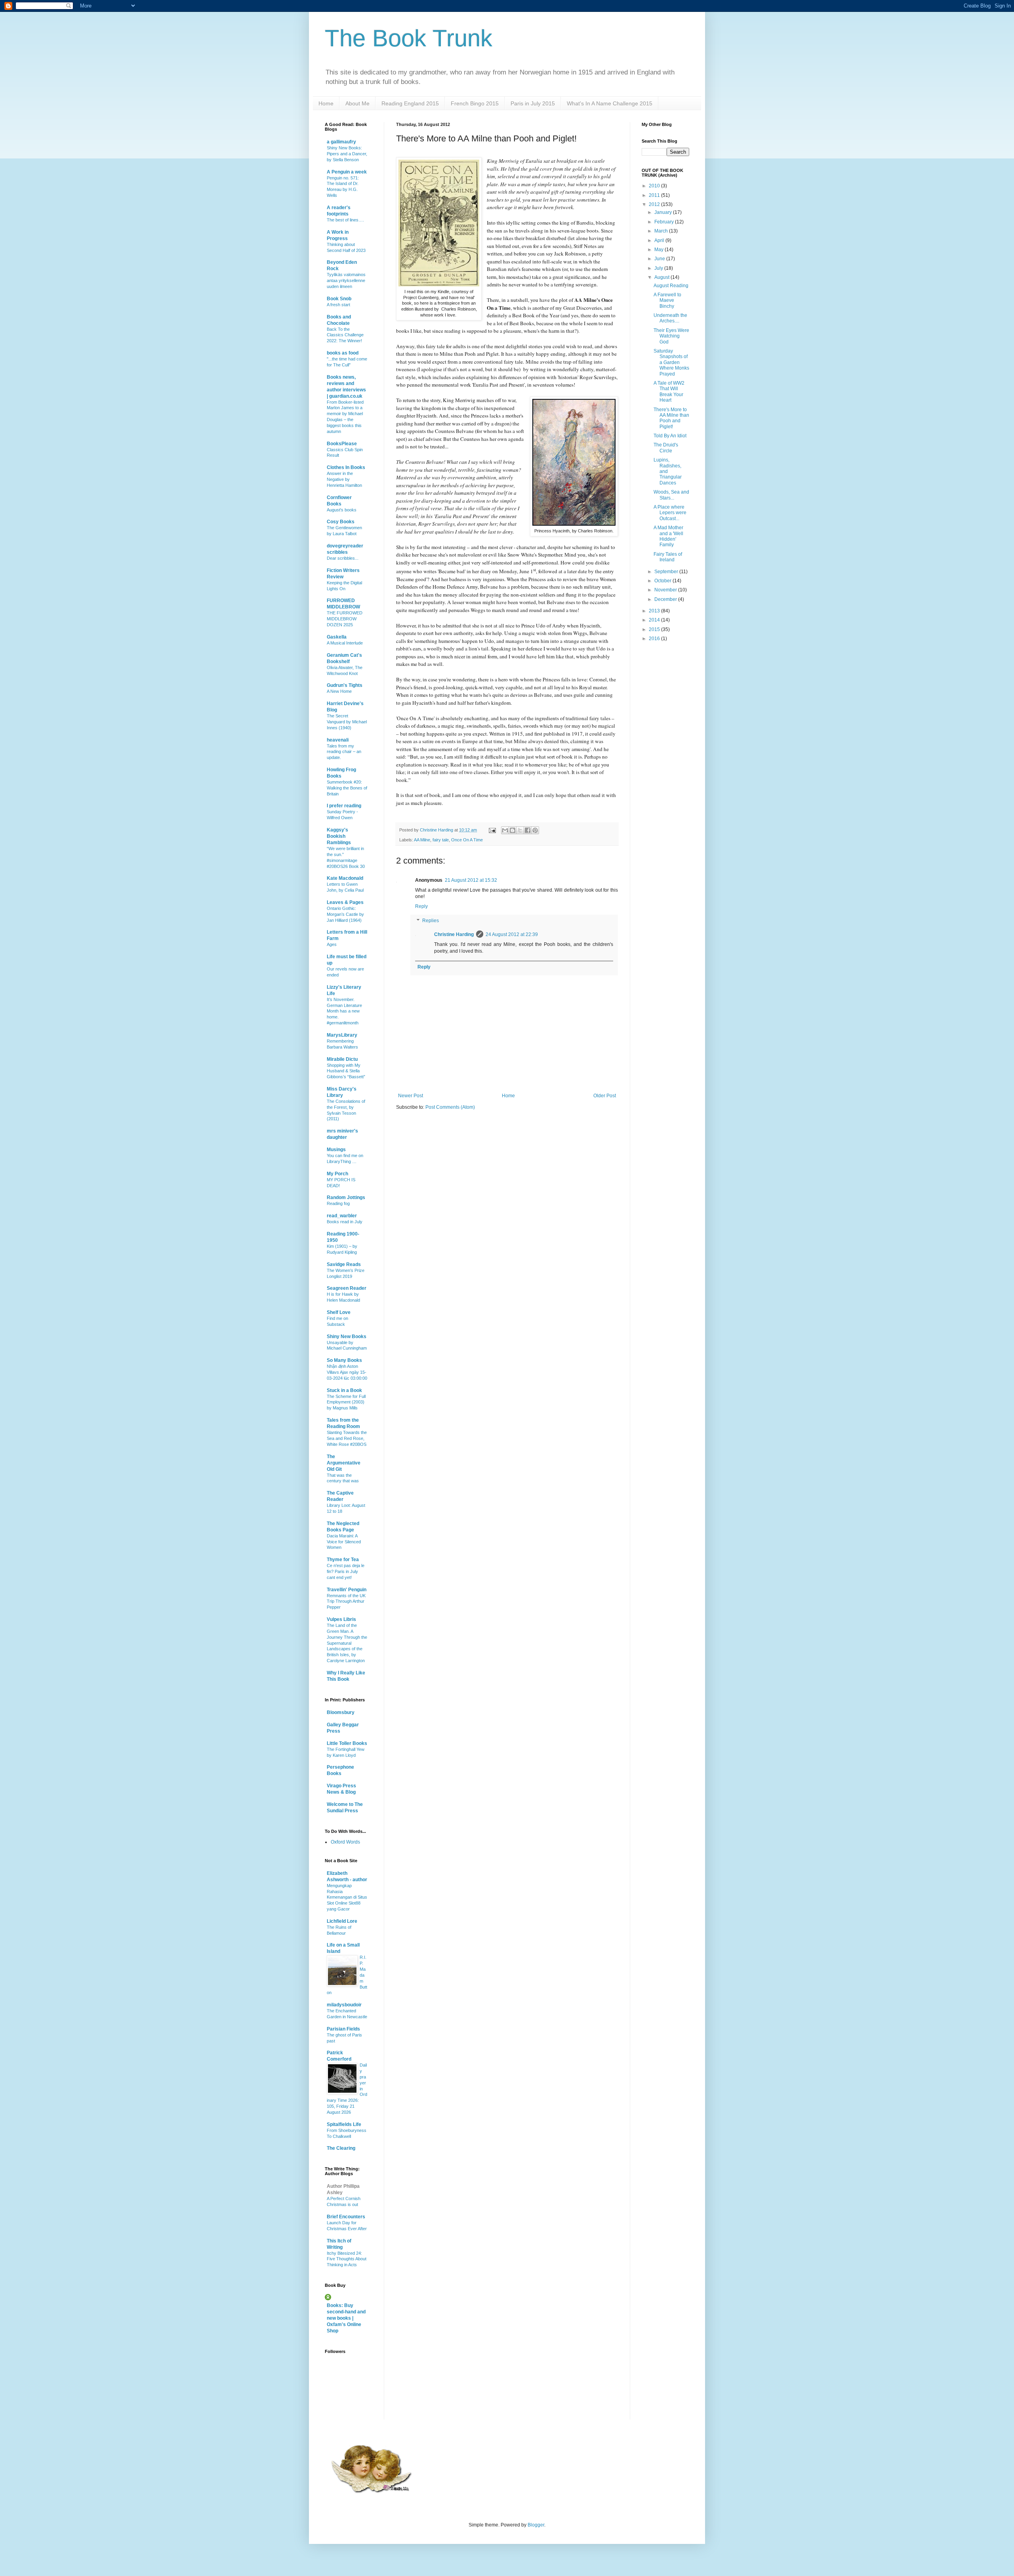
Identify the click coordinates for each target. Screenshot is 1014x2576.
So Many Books (344, 1360)
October (663, 581)
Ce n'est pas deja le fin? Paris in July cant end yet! (346, 1571)
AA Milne (422, 840)
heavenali (338, 740)
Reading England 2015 (410, 103)
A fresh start (338, 305)
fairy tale (441, 840)
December (666, 599)
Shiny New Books (347, 1337)
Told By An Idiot (670, 436)
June (660, 259)
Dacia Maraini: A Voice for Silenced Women (344, 1542)
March (662, 231)
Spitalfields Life (344, 2124)
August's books (342, 510)
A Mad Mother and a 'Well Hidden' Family (668, 536)
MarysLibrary (342, 1035)
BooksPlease (342, 444)
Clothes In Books (346, 467)
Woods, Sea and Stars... (671, 495)
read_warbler (342, 1216)
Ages (332, 944)
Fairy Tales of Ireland (668, 557)
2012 (655, 204)
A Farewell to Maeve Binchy (667, 300)
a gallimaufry (341, 142)
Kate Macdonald (345, 878)
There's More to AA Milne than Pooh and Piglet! (671, 418)
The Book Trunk (409, 38)
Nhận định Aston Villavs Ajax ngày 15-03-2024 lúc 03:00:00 (347, 1372)
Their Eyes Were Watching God (671, 336)
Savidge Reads (344, 1264)
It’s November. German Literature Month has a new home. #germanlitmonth (344, 1011)
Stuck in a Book (344, 1390)
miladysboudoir (344, 2005)
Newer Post (411, 1096)
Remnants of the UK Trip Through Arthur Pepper (346, 1602)
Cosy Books (341, 522)
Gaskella (337, 637)
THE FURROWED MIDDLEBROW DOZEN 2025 (345, 619)
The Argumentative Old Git (344, 1463)
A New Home (339, 691)
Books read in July (345, 1222)
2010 (655, 186)
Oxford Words (345, 1842)
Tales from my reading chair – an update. (344, 752)
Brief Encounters (346, 2217)
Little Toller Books (347, 1743)
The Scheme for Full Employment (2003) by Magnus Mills (346, 1402)
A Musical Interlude (345, 643)
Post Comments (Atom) (450, 1107)
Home (326, 103)
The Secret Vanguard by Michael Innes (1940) (347, 722)
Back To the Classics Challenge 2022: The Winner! (345, 335)
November (666, 590)
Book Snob (339, 299)
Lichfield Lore (342, 1921)
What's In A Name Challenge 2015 (610, 103)
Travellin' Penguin (347, 1590)
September (667, 572)
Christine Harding (454, 934)
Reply (421, 906)
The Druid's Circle (666, 448)
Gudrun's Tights (345, 685)
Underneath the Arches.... (670, 318)
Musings (336, 1150)
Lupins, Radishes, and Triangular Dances (668, 471)
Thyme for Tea (343, 1560)
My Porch (337, 1174)
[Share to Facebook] (528, 830)
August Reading (671, 286)
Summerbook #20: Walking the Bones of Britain (347, 788)
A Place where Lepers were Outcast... (670, 513)
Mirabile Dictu (342, 1059)
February (665, 222)
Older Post (605, 1096)
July (659, 268)
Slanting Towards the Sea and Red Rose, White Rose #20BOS (347, 1438)
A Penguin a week (347, 172)
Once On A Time (467, 840)
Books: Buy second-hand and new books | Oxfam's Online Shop (346, 2318)
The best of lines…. (345, 220)
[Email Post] (492, 830)
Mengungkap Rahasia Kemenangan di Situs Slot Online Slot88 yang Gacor (347, 1897)
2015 (655, 629)
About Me (357, 103)
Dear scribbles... (343, 558)
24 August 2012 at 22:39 (512, 934)
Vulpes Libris (341, 1619)
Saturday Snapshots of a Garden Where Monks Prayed (671, 362)
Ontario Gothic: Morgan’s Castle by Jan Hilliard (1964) (345, 914)
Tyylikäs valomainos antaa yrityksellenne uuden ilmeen (346, 280)
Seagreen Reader (347, 1288)
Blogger (536, 2525)
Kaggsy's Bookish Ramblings (339, 836)
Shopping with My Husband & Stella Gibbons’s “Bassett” (346, 1071)
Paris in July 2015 (533, 103)
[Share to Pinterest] (535, 830)
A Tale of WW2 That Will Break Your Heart (669, 392)
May (659, 250)
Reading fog (338, 1203)
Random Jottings (346, 1197)
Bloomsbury (341, 1712)
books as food (343, 353)
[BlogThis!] (513, 830)
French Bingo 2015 (475, 103)
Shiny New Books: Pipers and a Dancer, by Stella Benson (347, 154)
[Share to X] (520, 830)
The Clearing (341, 2148)
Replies (431, 921)
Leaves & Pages (345, 902)
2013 (655, 611)
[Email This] (505, 830)
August (662, 277)
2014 (655, 620)
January (664, 212)
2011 (655, 195)
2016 (655, 639)
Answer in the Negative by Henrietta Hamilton (344, 479)
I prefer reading (344, 806)
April (660, 240)
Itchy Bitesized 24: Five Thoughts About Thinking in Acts (347, 2259)
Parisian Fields (343, 2029)
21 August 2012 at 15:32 (471, 880)
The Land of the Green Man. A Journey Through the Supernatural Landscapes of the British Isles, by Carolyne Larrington (347, 1643)
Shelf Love (339, 1312)
